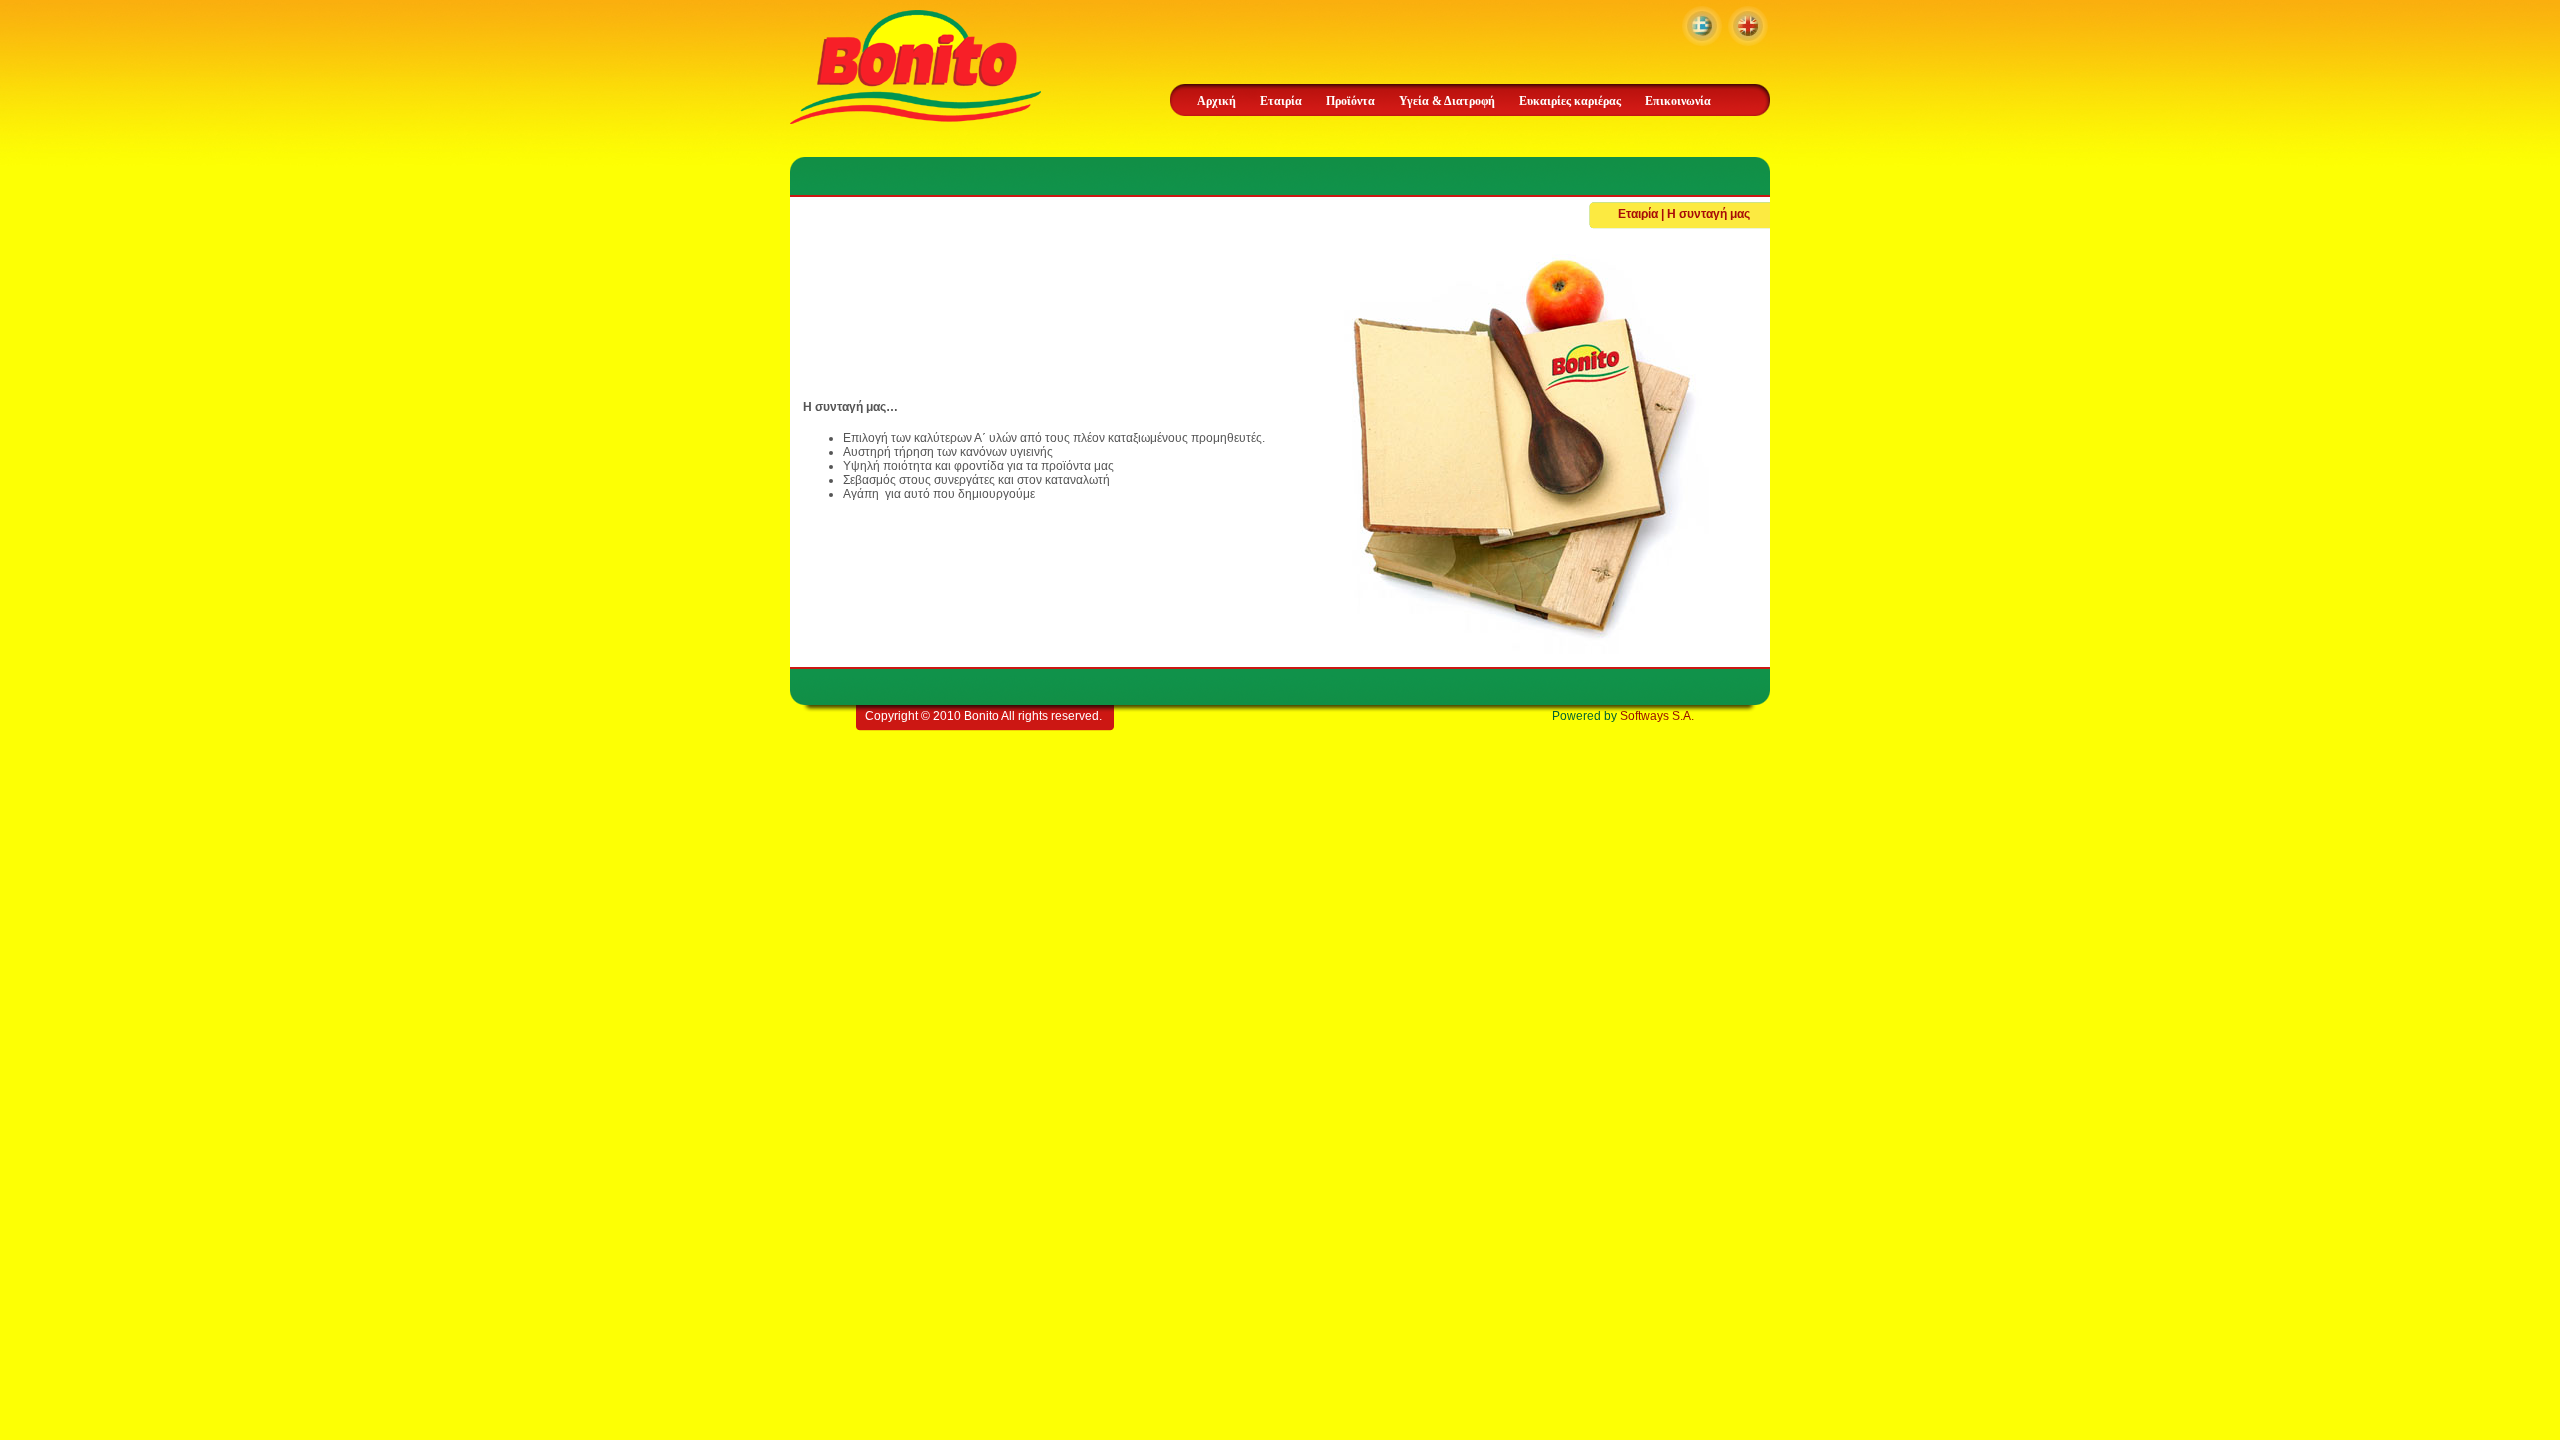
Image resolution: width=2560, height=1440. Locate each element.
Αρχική (1216, 101)
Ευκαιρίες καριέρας (1570, 101)
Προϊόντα (1350, 101)
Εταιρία (1281, 101)
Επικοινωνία (1678, 101)
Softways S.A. (1657, 716)
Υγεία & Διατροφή (1447, 101)
